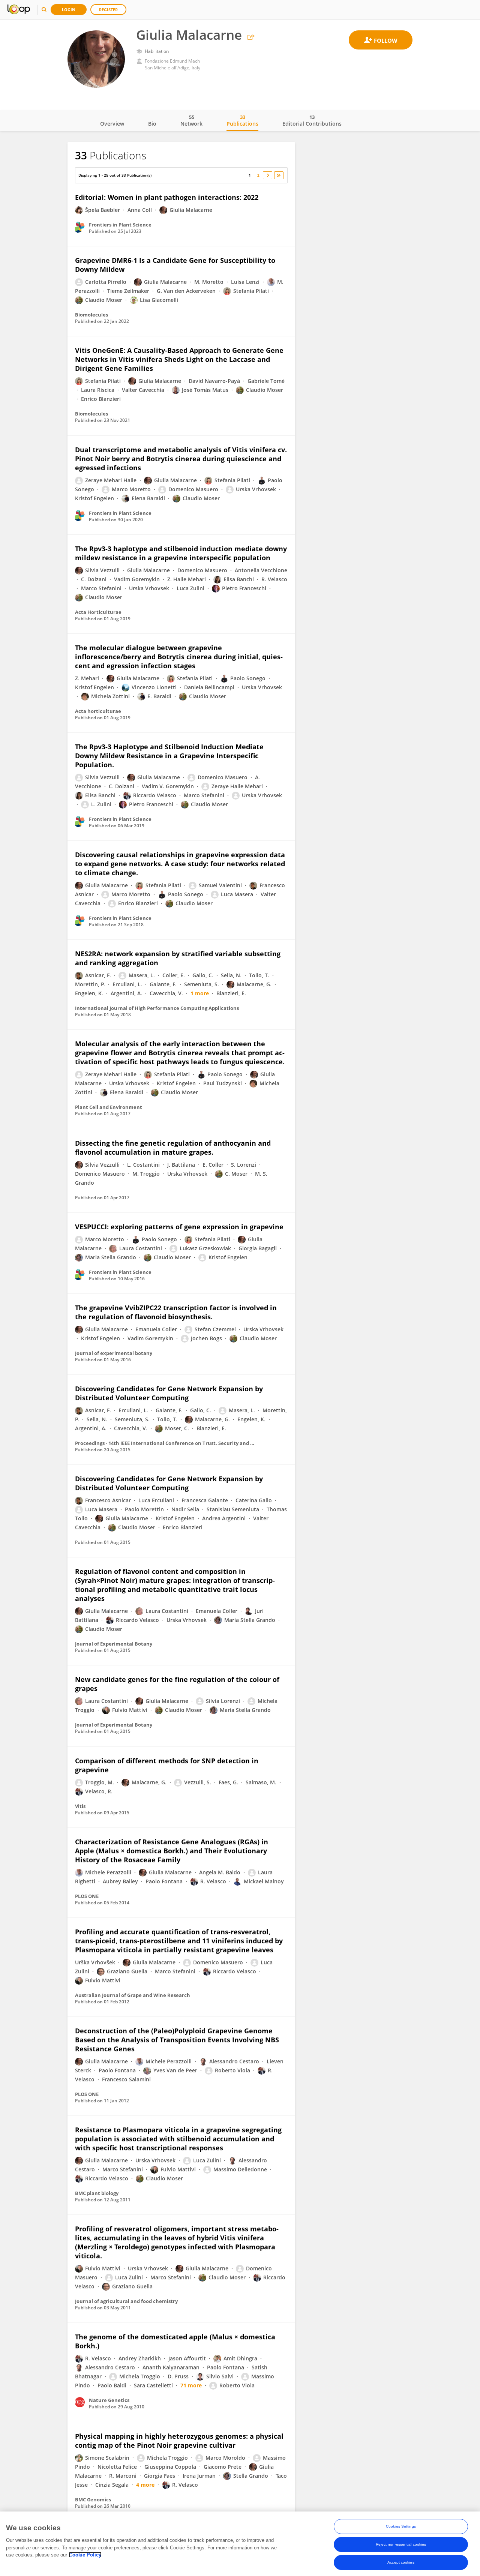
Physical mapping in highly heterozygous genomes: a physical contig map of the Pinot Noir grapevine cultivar (179, 2441)
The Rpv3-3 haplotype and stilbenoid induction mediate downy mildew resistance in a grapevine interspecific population (181, 553)
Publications (242, 120)
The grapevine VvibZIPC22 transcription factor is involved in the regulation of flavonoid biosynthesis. (176, 1312)
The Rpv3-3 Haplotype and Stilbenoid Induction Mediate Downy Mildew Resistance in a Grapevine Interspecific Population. (169, 756)
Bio (152, 124)
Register (108, 10)
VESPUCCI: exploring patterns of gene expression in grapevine (179, 1227)
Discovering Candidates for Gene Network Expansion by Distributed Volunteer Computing (169, 1393)
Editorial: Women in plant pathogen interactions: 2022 (167, 197)
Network (191, 120)
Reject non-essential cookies (401, 2544)
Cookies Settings (401, 2526)
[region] (240, 2544)
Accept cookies (401, 2562)
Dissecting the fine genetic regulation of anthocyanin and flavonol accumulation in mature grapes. (173, 1148)
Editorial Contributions (312, 120)
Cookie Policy (85, 2555)
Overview (112, 124)
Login (69, 10)
